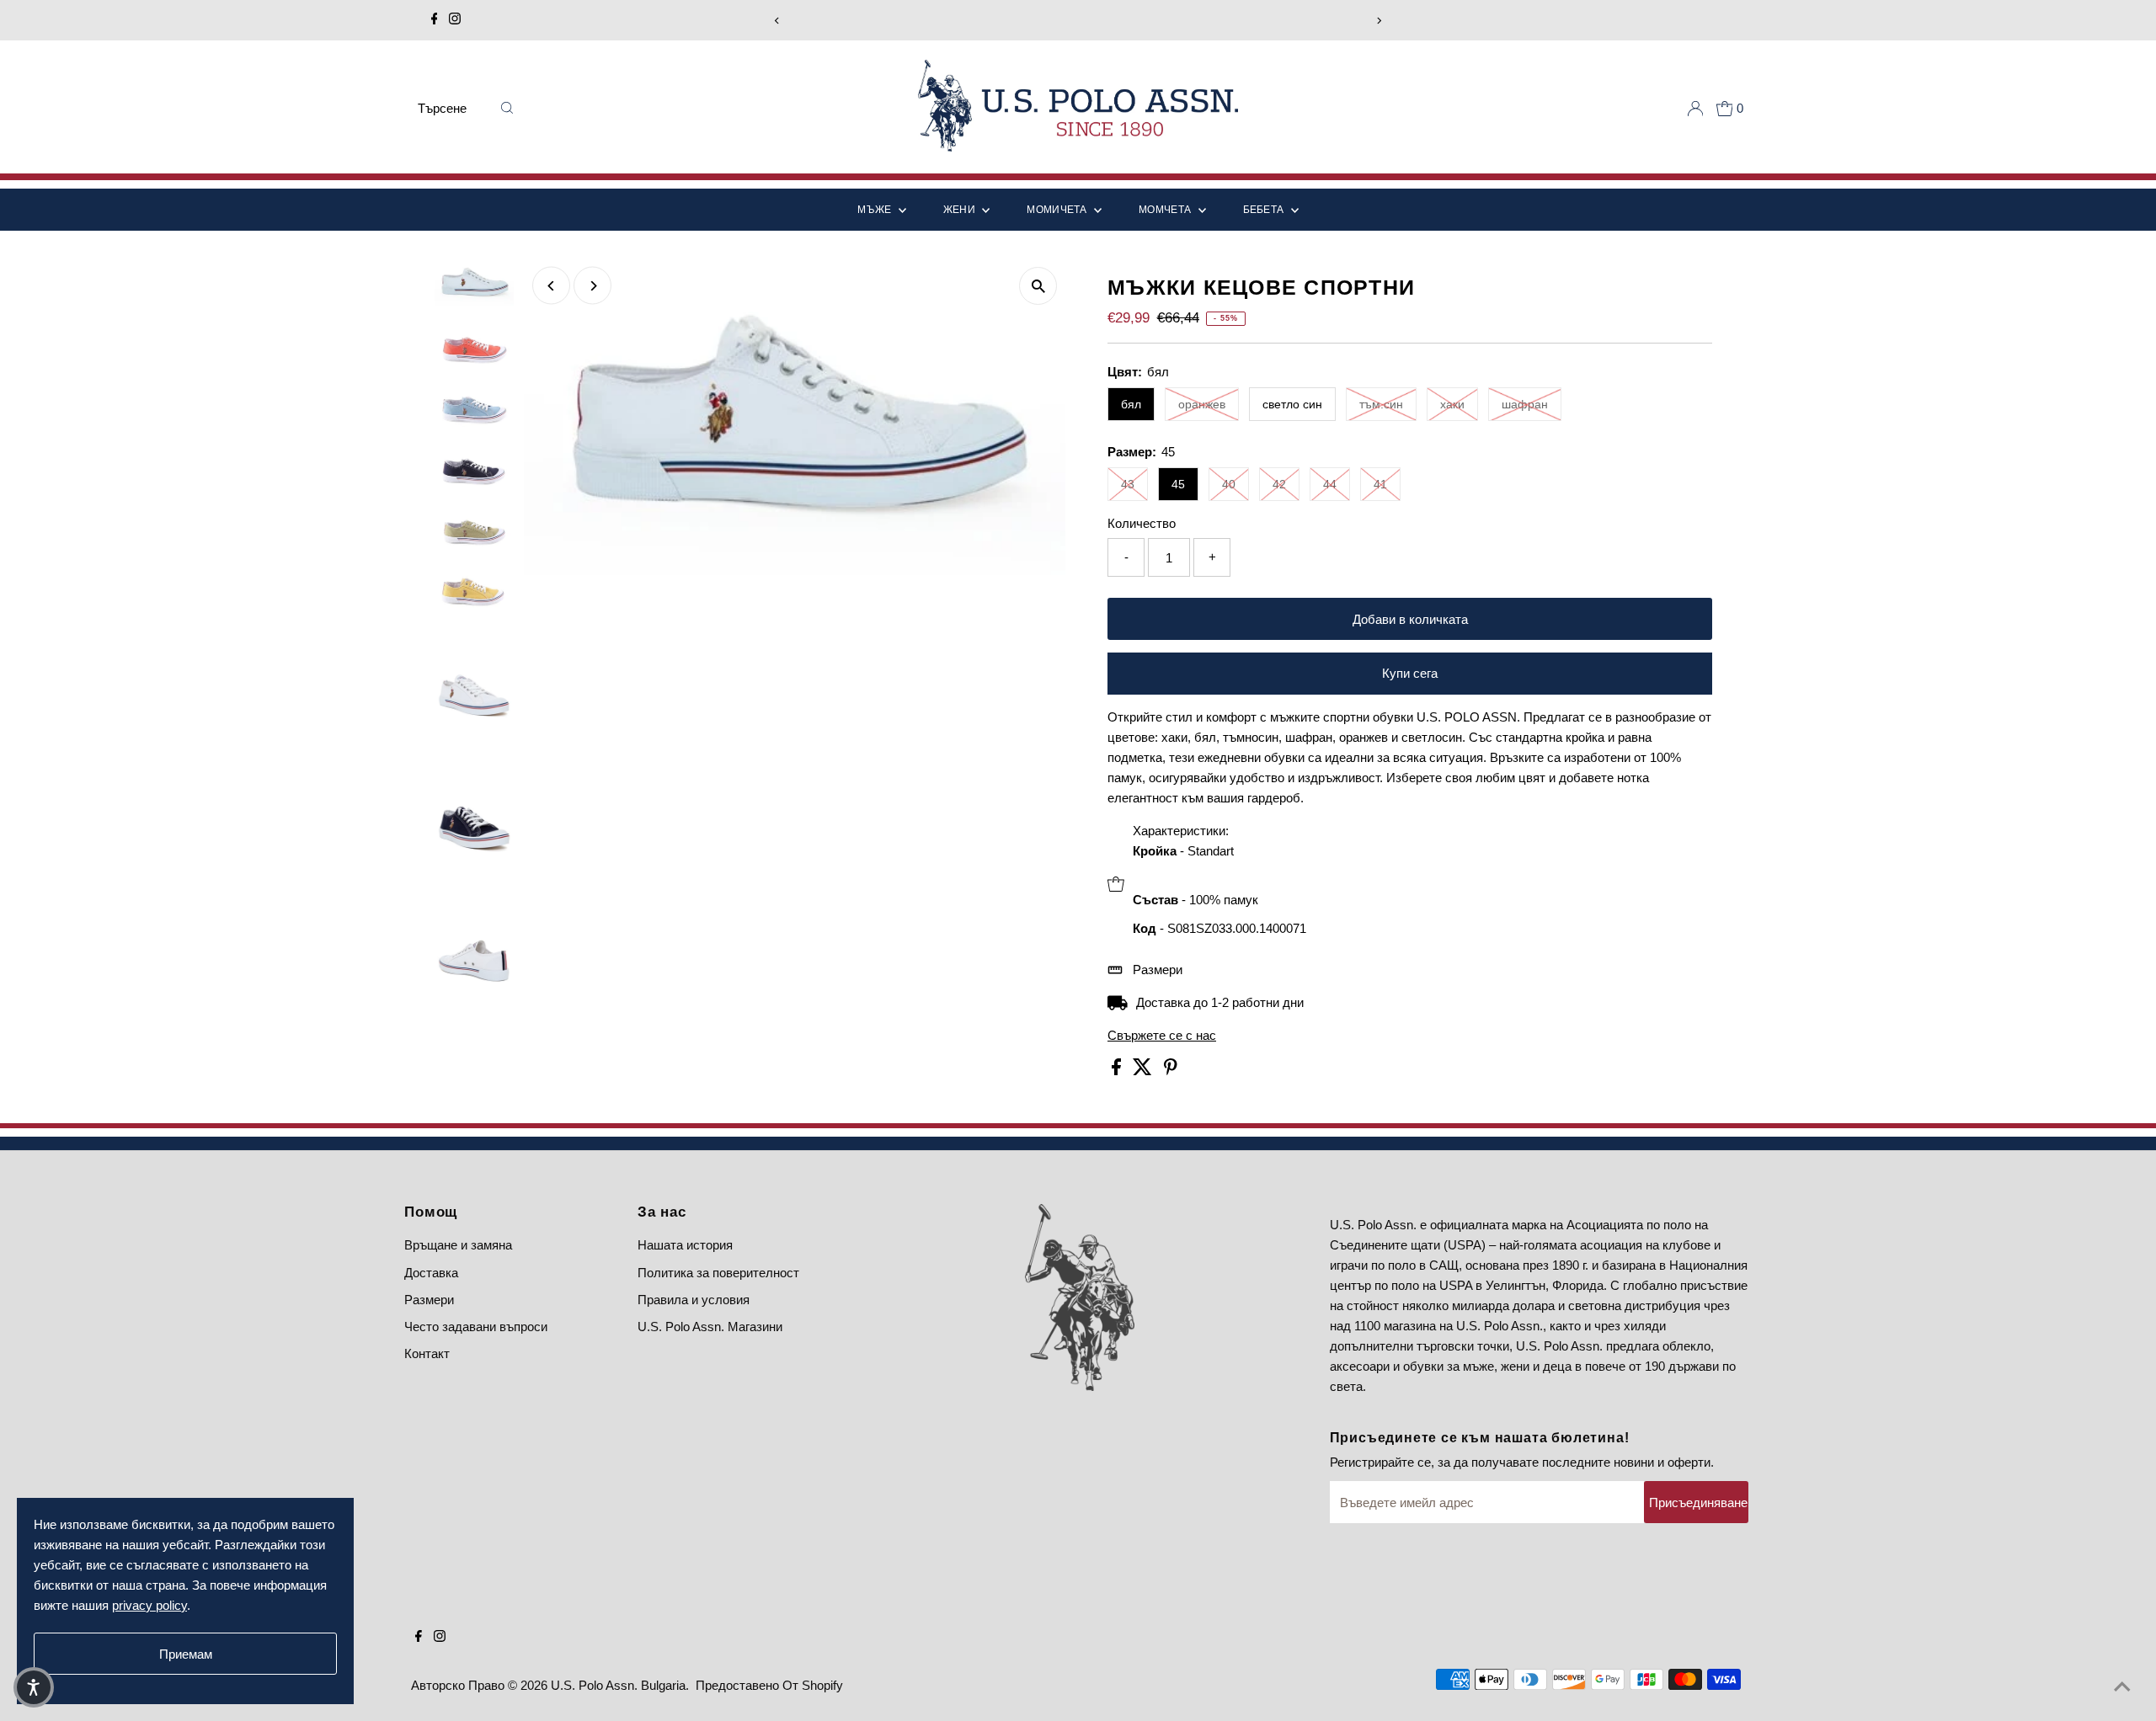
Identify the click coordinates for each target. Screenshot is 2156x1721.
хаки (1452, 404)
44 (1330, 484)
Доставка (431, 1273)
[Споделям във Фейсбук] (1118, 1071)
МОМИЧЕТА (1058, 210)
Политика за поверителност (718, 1273)
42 (1279, 484)
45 (1178, 484)
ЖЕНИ (961, 210)
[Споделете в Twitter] (1144, 1071)
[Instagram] (455, 20)
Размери (1158, 970)
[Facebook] (435, 20)
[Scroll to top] (2122, 1687)
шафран (1525, 404)
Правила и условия (694, 1300)
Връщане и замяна (458, 1245)
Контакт (427, 1353)
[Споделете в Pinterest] (1171, 1071)
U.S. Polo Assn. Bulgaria (618, 1685)
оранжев (1202, 404)
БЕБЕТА (1265, 210)
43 (1128, 484)
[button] (34, 1687)
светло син (1292, 404)
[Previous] (778, 21)
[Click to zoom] (1038, 286)
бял (1131, 404)
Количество (1142, 523)
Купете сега (1410, 673)
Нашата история (685, 1245)
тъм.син (1381, 404)
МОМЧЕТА (1166, 210)
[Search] (507, 109)
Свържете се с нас (1162, 1035)
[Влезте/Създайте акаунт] (1695, 109)
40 (1229, 484)
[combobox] (453, 109)
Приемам (186, 1654)
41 (1380, 484)
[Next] (1378, 21)
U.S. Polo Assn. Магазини (710, 1327)
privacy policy (149, 1605)
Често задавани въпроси (476, 1327)
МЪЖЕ (876, 210)
